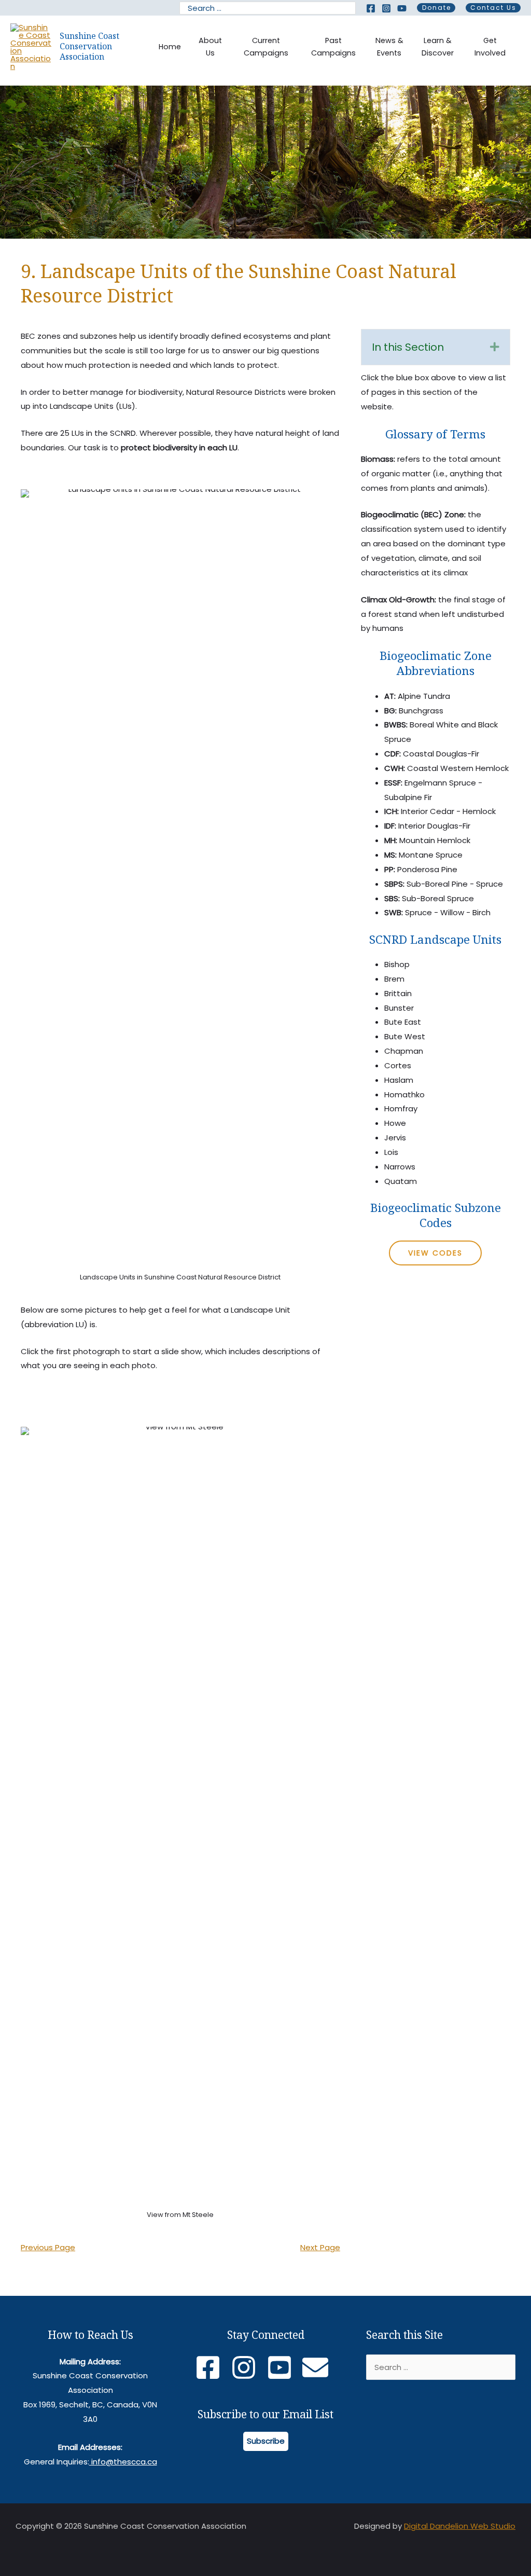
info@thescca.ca (123, 2462)
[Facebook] (371, 8)
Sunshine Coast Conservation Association (89, 46)
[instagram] (248, 2367)
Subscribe (266, 2441)
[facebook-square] (212, 2367)
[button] (436, 8)
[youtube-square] (283, 2367)
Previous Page (48, 2247)
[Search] (349, 8)
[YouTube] (402, 8)
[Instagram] (386, 8)
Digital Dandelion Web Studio (460, 2526)
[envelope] (319, 2367)
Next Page (320, 2247)
